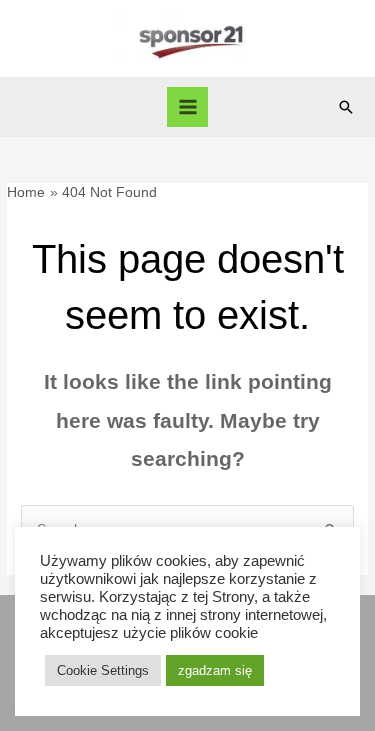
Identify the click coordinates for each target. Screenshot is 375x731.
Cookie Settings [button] (103, 670)
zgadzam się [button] (215, 670)
